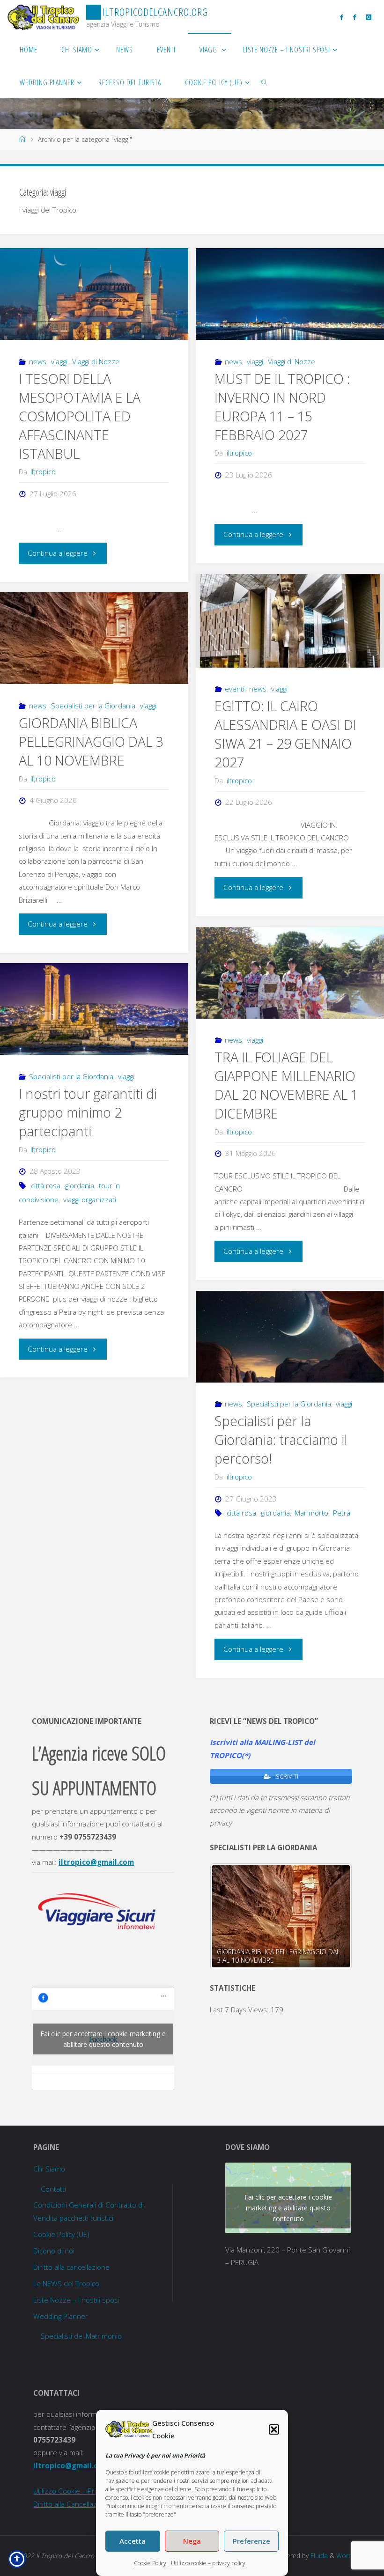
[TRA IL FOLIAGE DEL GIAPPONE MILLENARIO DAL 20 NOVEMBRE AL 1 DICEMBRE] (290, 973)
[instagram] (368, 17)
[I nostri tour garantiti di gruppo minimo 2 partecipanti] (94, 1009)
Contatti (53, 2189)
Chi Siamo (49, 2169)
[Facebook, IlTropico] (342, 17)
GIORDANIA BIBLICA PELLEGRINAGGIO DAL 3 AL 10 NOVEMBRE (91, 742)
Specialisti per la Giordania (93, 706)
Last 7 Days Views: (240, 2009)
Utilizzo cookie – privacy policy (208, 2563)
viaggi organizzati (90, 1200)
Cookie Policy (150, 2563)
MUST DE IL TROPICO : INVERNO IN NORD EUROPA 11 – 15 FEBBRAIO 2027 (282, 407)
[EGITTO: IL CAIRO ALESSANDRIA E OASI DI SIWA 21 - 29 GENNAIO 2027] (290, 621)
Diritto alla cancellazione (71, 2267)
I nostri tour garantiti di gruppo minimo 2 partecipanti (88, 1112)
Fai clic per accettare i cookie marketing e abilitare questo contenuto (103, 2039)
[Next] (332, 1916)
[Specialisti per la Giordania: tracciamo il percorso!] (290, 1337)
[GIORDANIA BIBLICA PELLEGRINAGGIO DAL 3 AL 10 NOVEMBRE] (94, 638)
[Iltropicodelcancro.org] (43, 16)
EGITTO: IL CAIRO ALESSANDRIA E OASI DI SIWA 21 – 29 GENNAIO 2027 (285, 734)
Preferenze (251, 2541)
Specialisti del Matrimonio (81, 2336)
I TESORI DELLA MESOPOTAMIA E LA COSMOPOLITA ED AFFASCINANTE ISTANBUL (80, 416)
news (38, 361)
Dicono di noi (54, 2251)
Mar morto (311, 1513)
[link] (265, 82)
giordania (80, 1185)
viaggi (59, 361)
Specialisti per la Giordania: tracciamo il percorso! (281, 1440)
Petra (342, 1513)
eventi (235, 689)
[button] (274, 2429)
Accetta (133, 2541)
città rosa (46, 1185)
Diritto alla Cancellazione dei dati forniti (95, 2504)
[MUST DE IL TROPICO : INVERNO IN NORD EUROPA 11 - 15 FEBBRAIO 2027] (290, 294)
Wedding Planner (61, 2316)
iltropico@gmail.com (96, 1862)
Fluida (318, 2556)
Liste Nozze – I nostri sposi (76, 2300)
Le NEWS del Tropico (66, 2283)
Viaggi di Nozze (96, 361)
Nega (192, 2541)
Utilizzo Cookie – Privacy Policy (81, 2491)
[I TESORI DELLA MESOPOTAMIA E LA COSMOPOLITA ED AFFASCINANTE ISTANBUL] (94, 294)
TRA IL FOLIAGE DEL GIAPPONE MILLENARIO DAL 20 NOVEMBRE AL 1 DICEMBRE (286, 1085)
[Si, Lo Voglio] (354, 17)
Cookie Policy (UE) (61, 2234)
